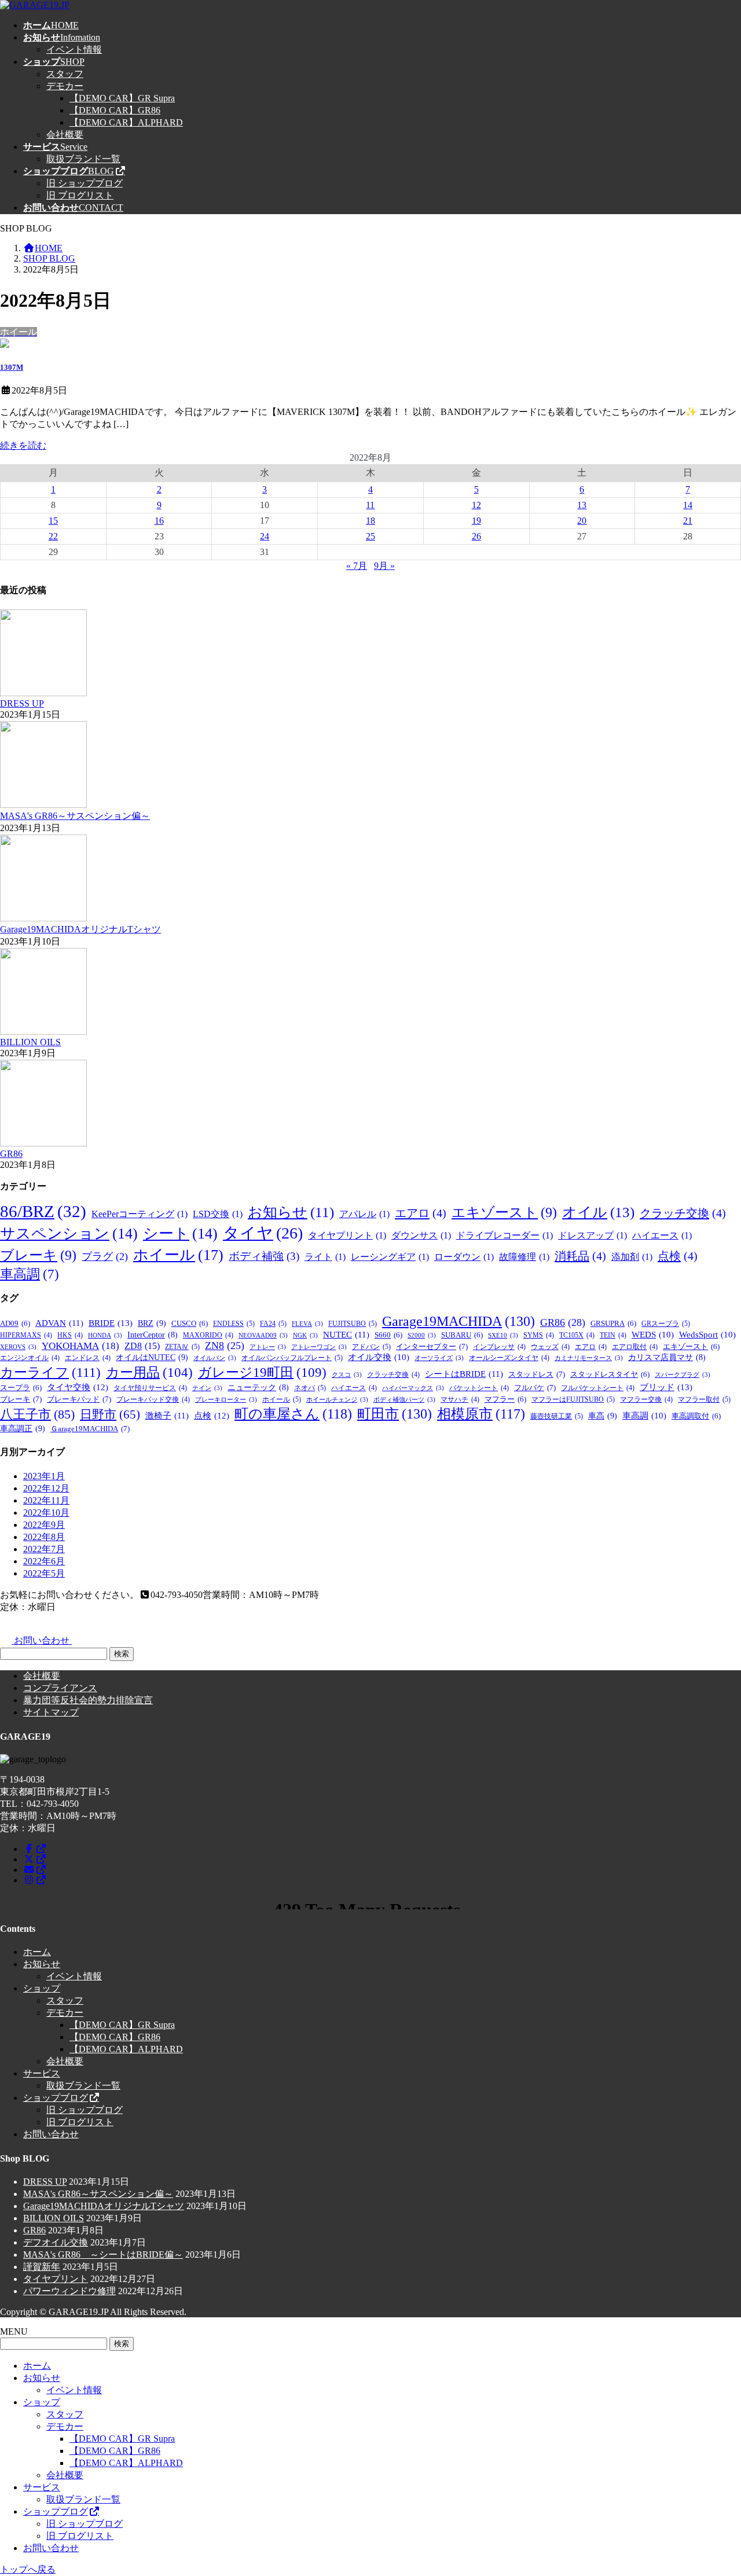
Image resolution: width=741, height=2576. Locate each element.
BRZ (152, 1323)
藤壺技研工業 (557, 1416)
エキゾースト (504, 1212)
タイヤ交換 (78, 1387)
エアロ (421, 1213)
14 (688, 505)
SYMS (539, 1335)
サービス (42, 2073)
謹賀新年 (42, 2267)
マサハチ (460, 1399)
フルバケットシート (598, 1388)
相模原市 (481, 1414)
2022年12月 (46, 1488)
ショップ (42, 1988)
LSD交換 (218, 1214)
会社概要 (65, 135)
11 (370, 505)
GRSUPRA (613, 1324)
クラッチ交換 (683, 1213)
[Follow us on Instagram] (35, 1880)
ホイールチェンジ (337, 1400)
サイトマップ (51, 1712)
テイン (207, 1388)
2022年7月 (44, 1549)
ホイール (178, 1255)
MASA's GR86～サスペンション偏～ (75, 816)
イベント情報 (74, 49)
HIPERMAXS (26, 1335)
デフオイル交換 (56, 2242)
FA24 (273, 1324)
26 (476, 536)
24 (265, 536)
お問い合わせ (51, 2134)
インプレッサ (499, 1347)
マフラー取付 (704, 1399)
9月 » (384, 566)
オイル (598, 1212)
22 (53, 536)
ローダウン (464, 1257)
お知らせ (291, 1212)
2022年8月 (44, 1537)
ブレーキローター (226, 1400)
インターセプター (432, 1346)
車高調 (30, 1274)
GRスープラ (666, 1324)
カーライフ (50, 1372)
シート (180, 1234)
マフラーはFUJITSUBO (573, 1399)
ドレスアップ (593, 1235)
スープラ (21, 1388)
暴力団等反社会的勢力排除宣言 (88, 1700)
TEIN (613, 1335)
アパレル (364, 1214)
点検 (678, 1256)
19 (476, 521)
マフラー (505, 1399)
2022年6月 (44, 1561)
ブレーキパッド (79, 1399)
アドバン (371, 1347)
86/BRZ (43, 1211)
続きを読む (23, 445)
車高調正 (23, 1428)
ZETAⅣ (182, 1347)
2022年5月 (44, 1573)
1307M (12, 367)
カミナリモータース (589, 1358)
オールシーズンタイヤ (509, 1358)
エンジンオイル (30, 1358)
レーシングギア (390, 1257)
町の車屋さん (293, 1414)
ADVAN (59, 1323)
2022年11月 (46, 1500)
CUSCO (190, 1324)
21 (688, 521)
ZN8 (225, 1346)
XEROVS (18, 1347)
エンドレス (88, 1358)
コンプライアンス (60, 1688)
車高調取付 (696, 1416)
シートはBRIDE (464, 1374)
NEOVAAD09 (263, 1335)
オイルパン (215, 1358)
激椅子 (167, 1416)
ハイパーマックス (413, 1388)
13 (582, 505)
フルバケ (535, 1388)
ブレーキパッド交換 (153, 1399)
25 (370, 536)
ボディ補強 (264, 1256)
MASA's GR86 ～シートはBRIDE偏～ (103, 2255)
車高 (603, 1416)
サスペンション (69, 1234)
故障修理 (524, 1257)
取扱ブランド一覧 (83, 159)
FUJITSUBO (353, 1324)
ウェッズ (550, 1347)
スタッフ (65, 74)
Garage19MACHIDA (458, 1321)
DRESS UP (22, 703)
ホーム (37, 1952)
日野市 (110, 1414)
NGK (305, 1335)
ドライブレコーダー (505, 1235)
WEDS (653, 1335)
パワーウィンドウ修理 (69, 2291)
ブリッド (666, 1387)
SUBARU (462, 1335)
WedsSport (707, 1335)
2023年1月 (44, 1476)
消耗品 (580, 1256)
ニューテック (258, 1388)
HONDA (105, 1335)
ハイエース (662, 1235)
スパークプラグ (683, 1375)
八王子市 (37, 1414)
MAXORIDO (208, 1335)
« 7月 (357, 566)
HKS (70, 1335)
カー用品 (149, 1372)
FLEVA (307, 1324)
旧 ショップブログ (85, 183)
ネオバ (310, 1388)
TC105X (577, 1335)
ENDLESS (234, 1324)
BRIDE (111, 1323)
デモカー (65, 86)
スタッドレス (537, 1374)
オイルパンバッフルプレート (292, 1358)
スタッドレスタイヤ (610, 1375)
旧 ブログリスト (80, 195)
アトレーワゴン (319, 1347)
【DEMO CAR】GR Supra (122, 98)
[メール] (35, 1870)
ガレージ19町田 (262, 1372)
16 (159, 521)
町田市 (395, 1414)
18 (370, 521)
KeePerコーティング (140, 1214)
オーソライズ (439, 1358)
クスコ (347, 1375)
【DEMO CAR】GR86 (115, 110)
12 (476, 505)
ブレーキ (38, 1255)
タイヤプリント (347, 1235)
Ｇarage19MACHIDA (90, 1429)
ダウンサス (421, 1235)
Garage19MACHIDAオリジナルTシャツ (80, 929)
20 (582, 521)
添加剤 (632, 1257)
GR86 (11, 1154)
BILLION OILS (30, 1042)
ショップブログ (56, 2098)
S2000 (422, 1335)
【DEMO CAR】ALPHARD (126, 122)
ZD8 (142, 1346)
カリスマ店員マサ (667, 1357)
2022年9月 (44, 1525)
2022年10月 (46, 1513)
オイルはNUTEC (152, 1357)
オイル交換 (379, 1357)
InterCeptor (153, 1335)
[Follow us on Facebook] (35, 1849)
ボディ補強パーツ (404, 1400)
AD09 (15, 1324)
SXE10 (503, 1335)
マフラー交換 (646, 1399)
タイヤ (263, 1233)
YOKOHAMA (80, 1346)
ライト (325, 1257)
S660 (388, 1335)
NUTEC (346, 1335)
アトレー (268, 1347)
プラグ (105, 1256)
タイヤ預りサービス (150, 1388)
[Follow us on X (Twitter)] (35, 1859)
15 (53, 521)
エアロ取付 (635, 1347)
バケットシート (479, 1388)
